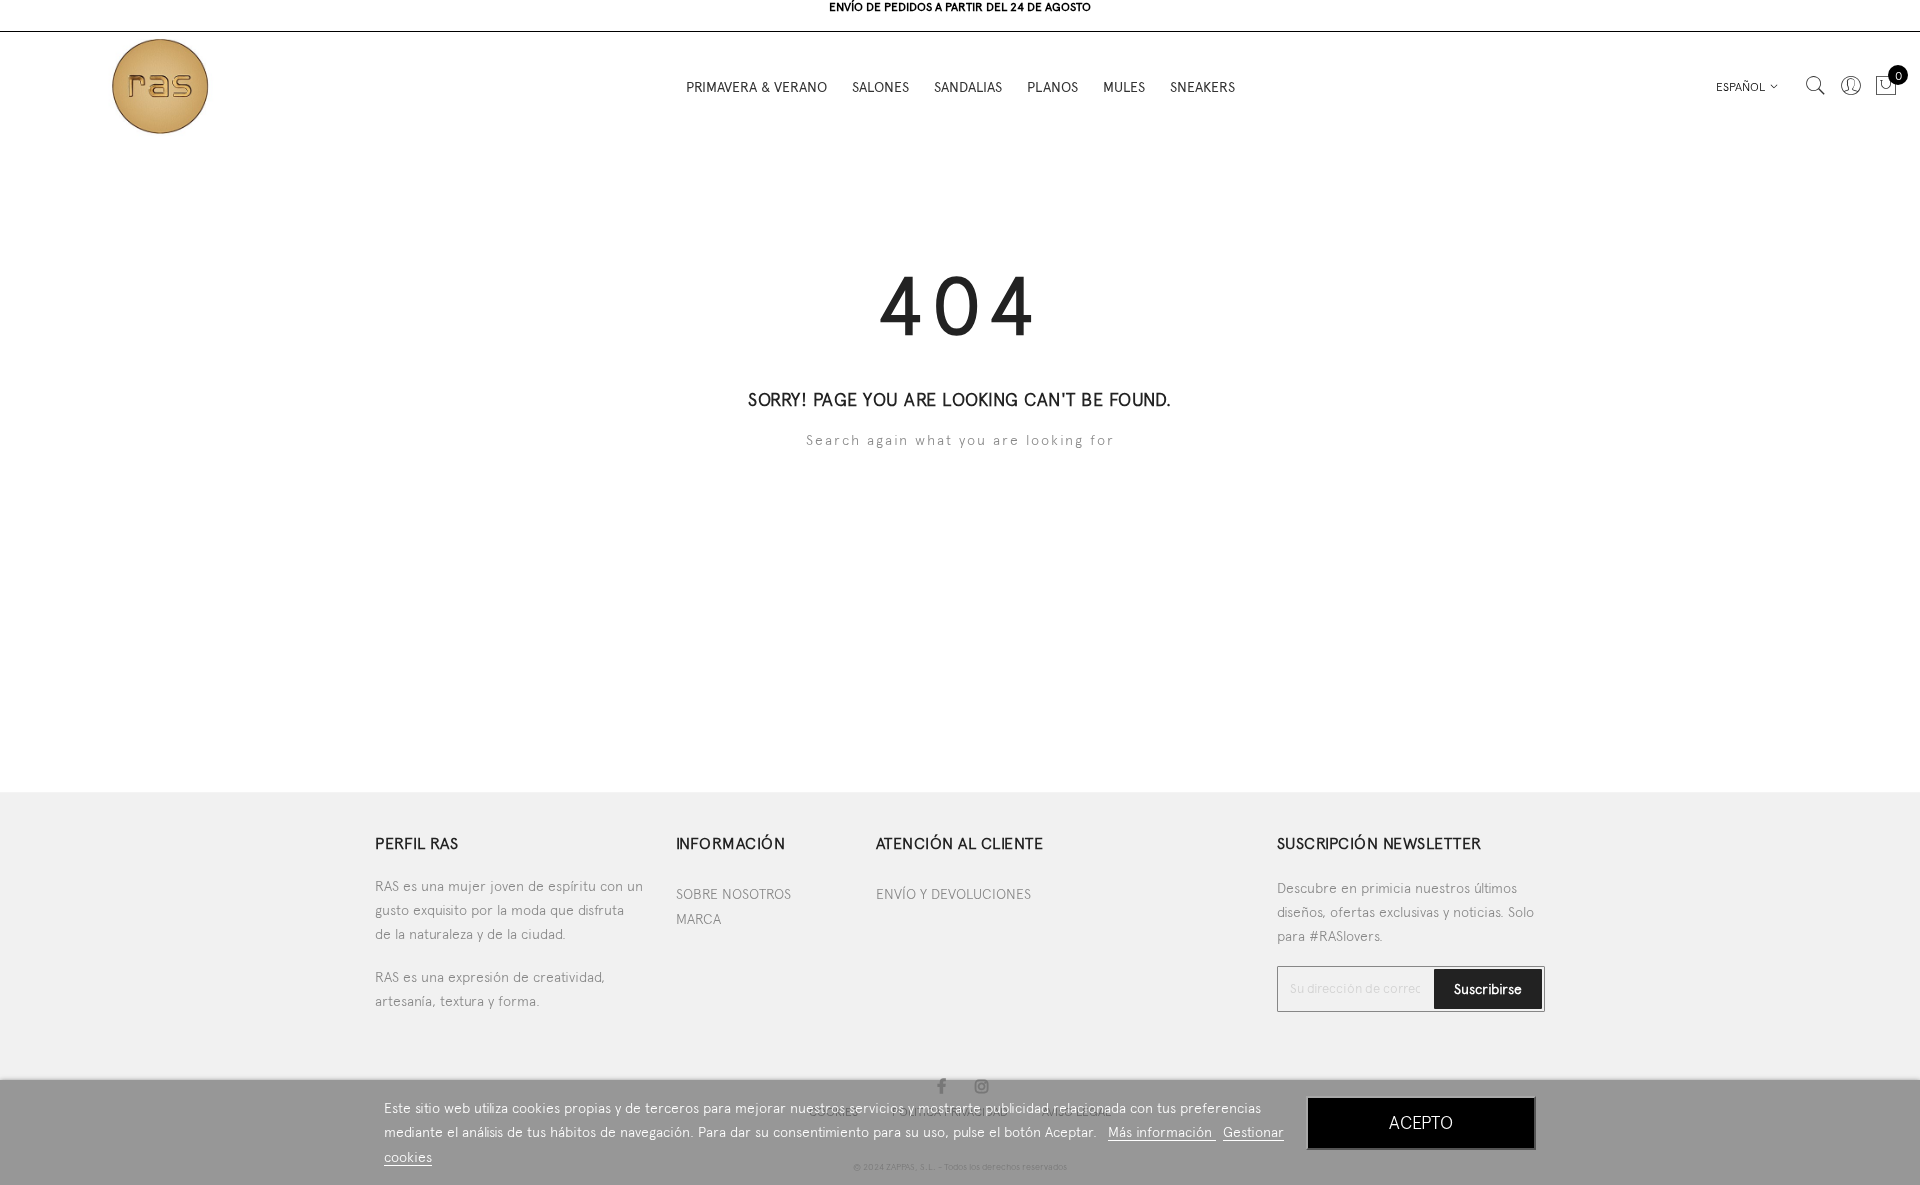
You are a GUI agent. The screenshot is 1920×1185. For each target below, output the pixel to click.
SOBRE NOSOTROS (733, 894)
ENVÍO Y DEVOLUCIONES (953, 894)
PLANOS (1052, 87)
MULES (1124, 87)
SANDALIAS (968, 87)
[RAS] (160, 86)
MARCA (698, 919)
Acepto (1421, 1122)
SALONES (880, 87)
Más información (1162, 1132)
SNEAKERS (1202, 87)
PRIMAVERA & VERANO (756, 87)
